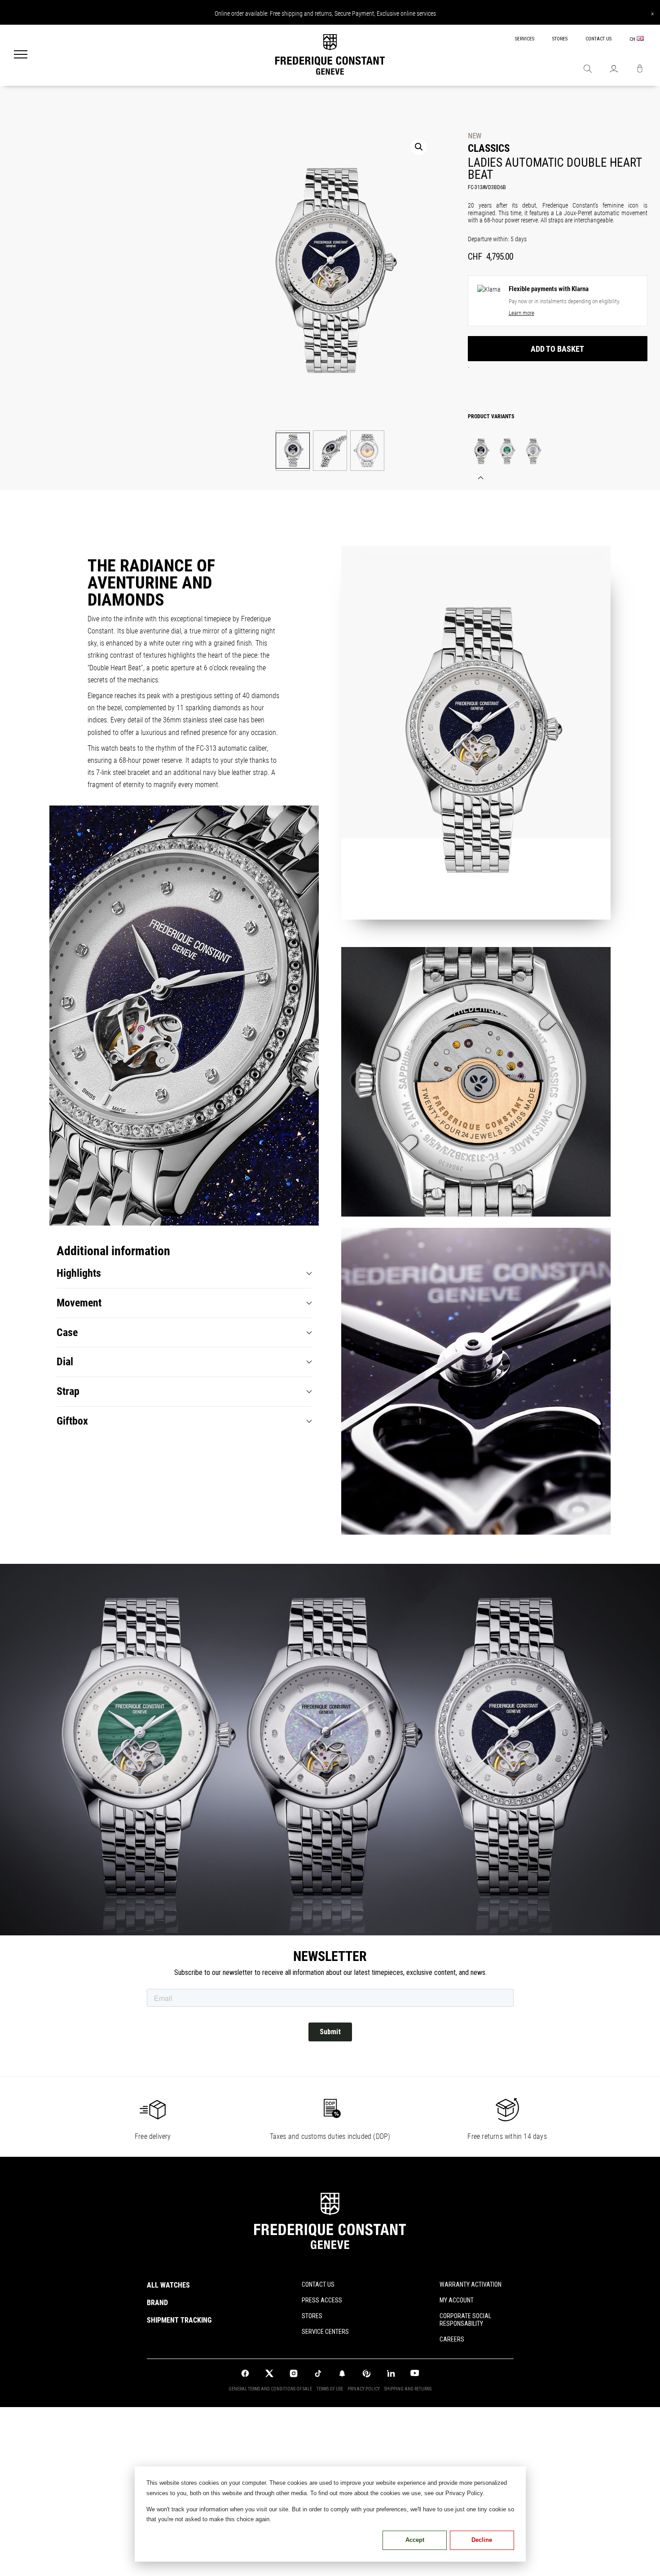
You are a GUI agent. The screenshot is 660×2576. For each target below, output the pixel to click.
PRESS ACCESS (322, 2300)
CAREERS (452, 2339)
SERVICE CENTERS (325, 2332)
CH (633, 39)
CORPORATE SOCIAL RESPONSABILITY (465, 2320)
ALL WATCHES (168, 2285)
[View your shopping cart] (640, 70)
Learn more (521, 313)
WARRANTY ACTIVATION (471, 2284)
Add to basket (557, 349)
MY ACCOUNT (457, 2300)
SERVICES (525, 39)
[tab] (184, 1273)
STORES (560, 39)
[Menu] (21, 55)
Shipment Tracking (179, 2320)
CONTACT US (598, 39)
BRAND (157, 2303)
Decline (482, 2540)
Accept (415, 2540)
